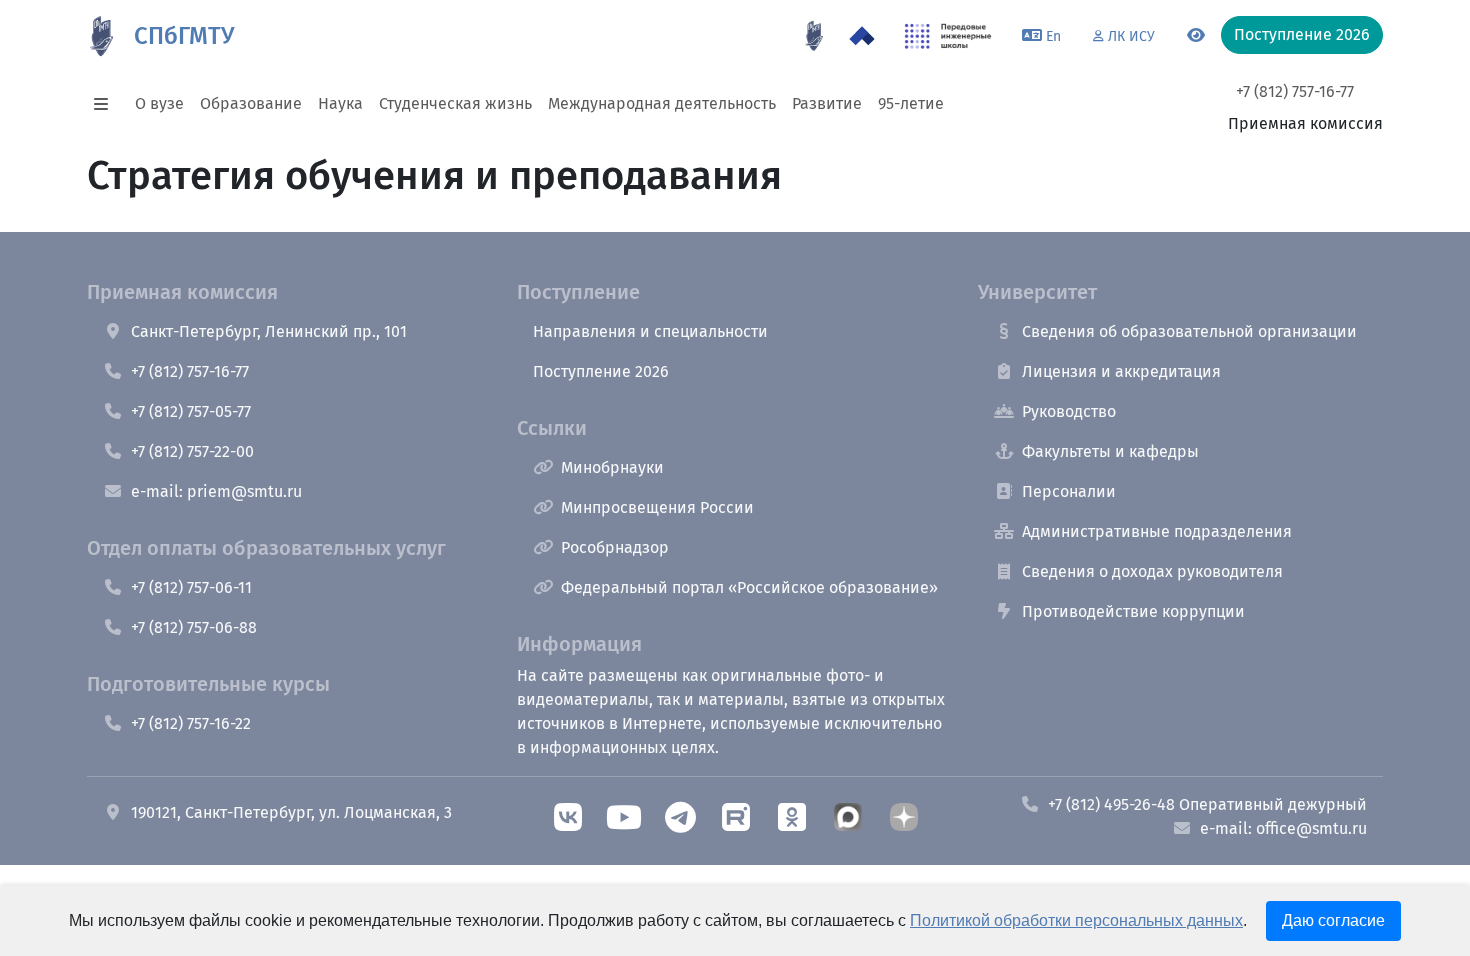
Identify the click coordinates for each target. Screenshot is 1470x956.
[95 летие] (814, 36)
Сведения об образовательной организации (1189, 331)
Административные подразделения (1157, 531)
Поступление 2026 (601, 371)
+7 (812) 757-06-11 (191, 587)
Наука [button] (340, 103)
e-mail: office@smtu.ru (1283, 828)
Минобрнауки (612, 467)
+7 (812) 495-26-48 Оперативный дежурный (1207, 804)
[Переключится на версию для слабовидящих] (1196, 36)
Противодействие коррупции (1133, 611)
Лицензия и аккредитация (1121, 371)
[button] (107, 104)
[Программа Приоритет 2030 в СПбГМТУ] (862, 36)
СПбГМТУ (184, 36)
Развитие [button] (827, 103)
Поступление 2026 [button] (1302, 34)
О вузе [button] (159, 103)
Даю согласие (1333, 920)
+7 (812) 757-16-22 (191, 723)
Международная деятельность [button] (662, 103)
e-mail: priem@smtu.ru (216, 491)
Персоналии (1069, 491)
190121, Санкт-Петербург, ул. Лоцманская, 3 (291, 812)
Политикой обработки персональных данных (1076, 920)
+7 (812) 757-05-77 (191, 411)
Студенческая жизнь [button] (455, 103)
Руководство (1069, 411)
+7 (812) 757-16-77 (1295, 91)
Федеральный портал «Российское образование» (749, 587)
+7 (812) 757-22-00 (192, 451)
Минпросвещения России (657, 507)
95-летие (911, 103)
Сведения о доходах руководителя (1152, 571)
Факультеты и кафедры (1110, 451)
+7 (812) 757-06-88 (194, 627)
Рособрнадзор (615, 547)
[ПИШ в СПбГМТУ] (948, 36)
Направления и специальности (650, 331)
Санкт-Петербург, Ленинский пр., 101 (269, 331)
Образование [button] (251, 103)
